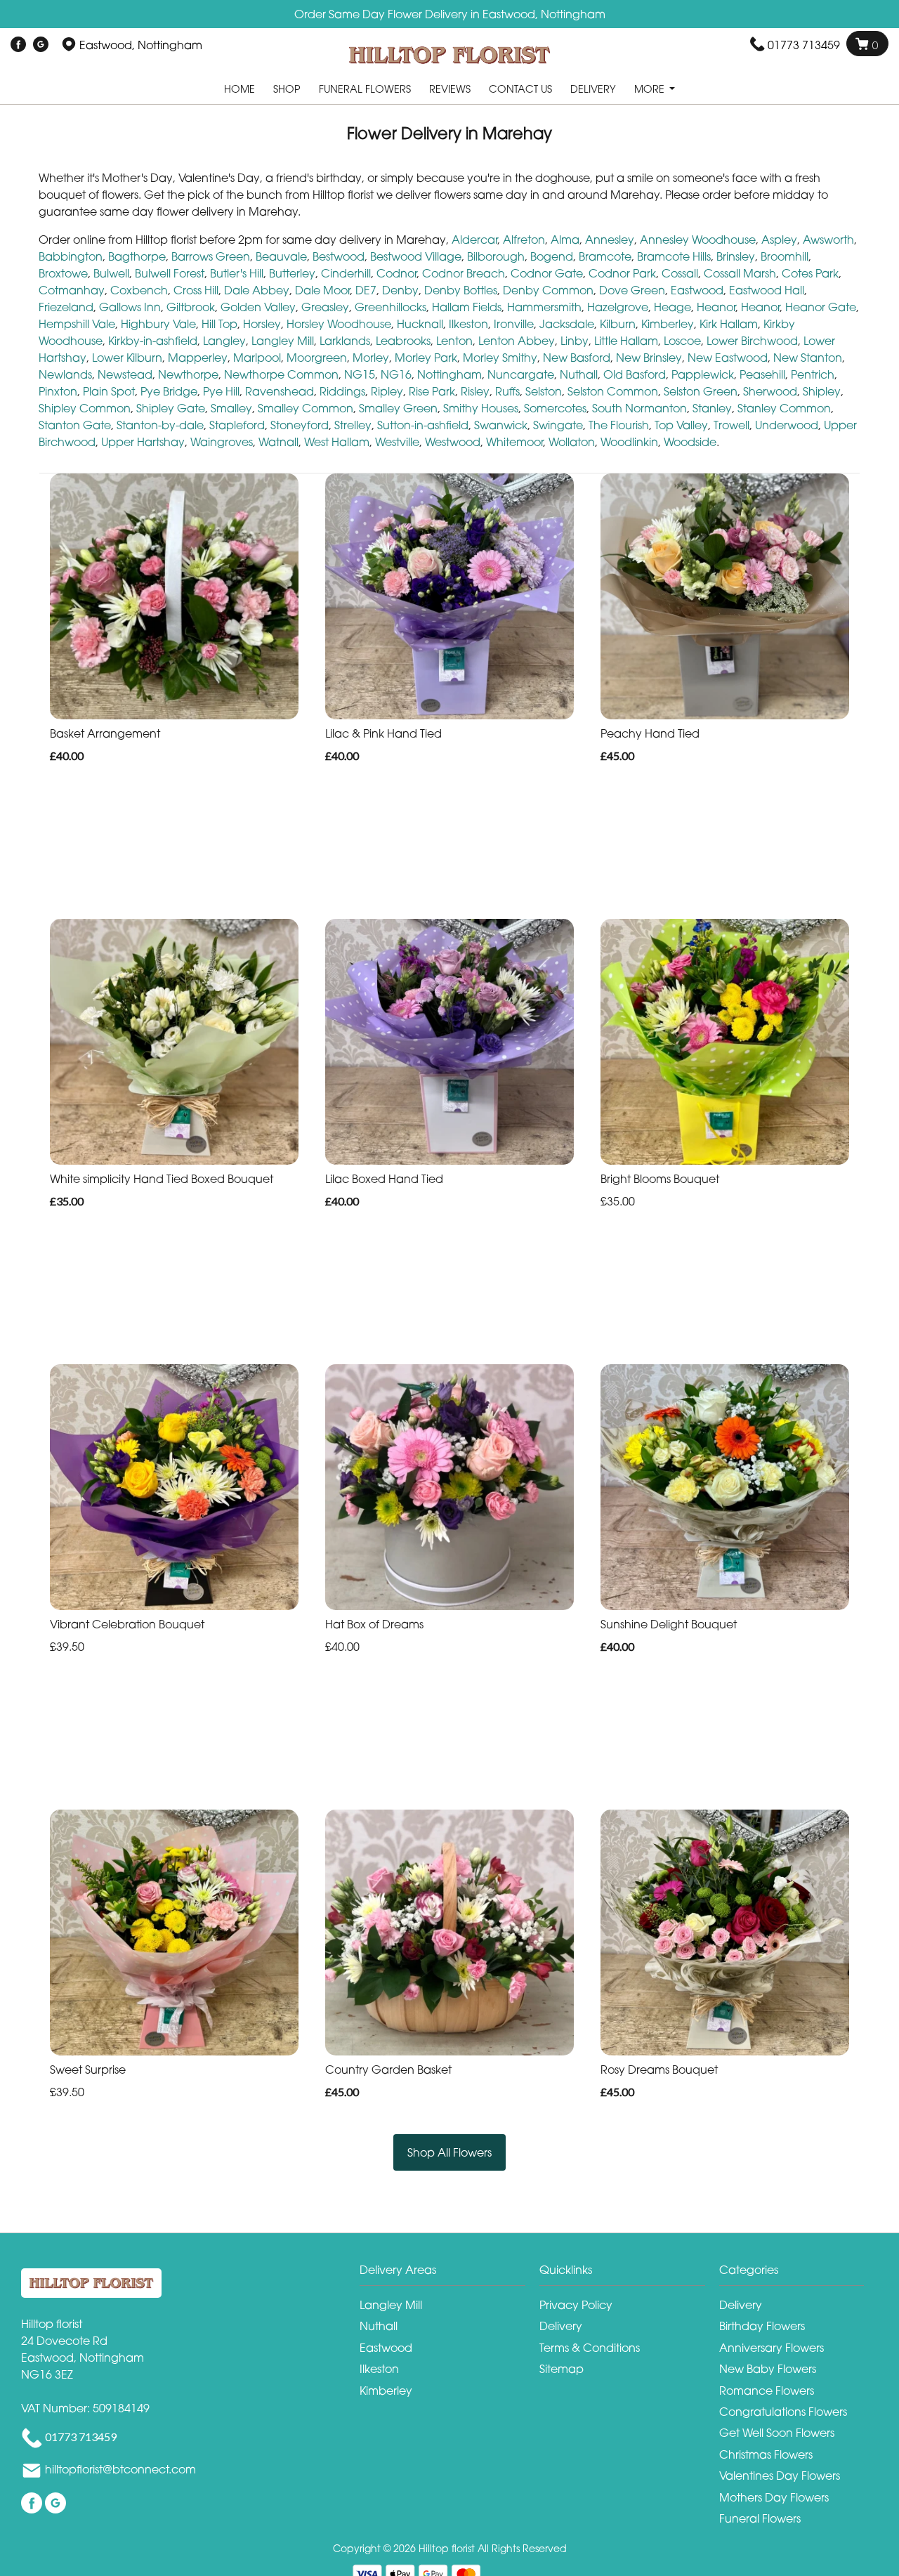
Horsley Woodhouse (339, 324)
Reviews (450, 89)
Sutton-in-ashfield (423, 425)
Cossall (680, 273)
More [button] (651, 89)
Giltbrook (191, 307)
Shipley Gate (171, 408)
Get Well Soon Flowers (777, 2433)
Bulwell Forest (170, 273)
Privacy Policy (576, 2305)
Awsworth (828, 240)
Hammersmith (544, 307)
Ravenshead (280, 391)
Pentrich (813, 374)
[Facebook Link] (18, 45)
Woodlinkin (629, 442)
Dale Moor (322, 290)
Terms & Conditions (590, 2348)
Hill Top (219, 324)
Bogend (552, 256)
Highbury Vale (158, 324)
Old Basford (635, 374)
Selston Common (613, 391)
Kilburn (618, 324)
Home (239, 89)
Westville (397, 442)
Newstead (125, 374)
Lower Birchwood (752, 341)
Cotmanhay (72, 290)
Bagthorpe (137, 256)
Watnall (278, 442)
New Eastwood (728, 358)
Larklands (345, 341)
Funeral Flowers (365, 89)
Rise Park (432, 391)
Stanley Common (784, 408)
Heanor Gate (821, 307)
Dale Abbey (257, 290)
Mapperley (198, 358)
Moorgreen (317, 358)
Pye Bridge (169, 391)
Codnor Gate (547, 273)
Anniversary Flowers (772, 2348)
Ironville (514, 324)
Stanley (712, 408)
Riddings (342, 391)
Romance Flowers (767, 2391)
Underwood (787, 425)
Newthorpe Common (281, 374)
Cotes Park (810, 273)
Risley (475, 391)
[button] (449, 2274)
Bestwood (339, 256)
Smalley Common (306, 408)
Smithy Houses (481, 408)
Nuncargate (521, 374)
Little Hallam (626, 341)
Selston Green (701, 391)
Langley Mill (283, 341)
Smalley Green (398, 408)
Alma (565, 240)
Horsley (262, 324)
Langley (224, 341)
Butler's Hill (237, 273)
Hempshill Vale (77, 324)
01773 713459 (804, 45)
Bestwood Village (416, 256)
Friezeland (66, 307)
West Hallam (337, 442)
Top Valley (681, 425)
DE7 (366, 290)
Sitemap (562, 2369)
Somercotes (555, 408)
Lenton (454, 341)
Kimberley (668, 324)
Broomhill (785, 256)
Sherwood (770, 391)
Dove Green (632, 290)
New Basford (577, 358)
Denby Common (548, 290)
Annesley (610, 240)
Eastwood (697, 290)
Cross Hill (196, 290)
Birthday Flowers (762, 2326)
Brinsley (736, 256)
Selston (544, 391)
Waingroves (222, 442)
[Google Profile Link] (41, 45)
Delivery (593, 89)
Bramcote (605, 256)
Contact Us (520, 89)
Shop (287, 89)
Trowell (731, 425)
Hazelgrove (618, 307)
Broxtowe (63, 273)
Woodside (690, 442)
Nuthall (579, 374)
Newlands (65, 374)
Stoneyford (300, 425)
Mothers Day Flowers (774, 2497)
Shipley (822, 391)
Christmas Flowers (766, 2454)
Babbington (71, 256)
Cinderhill (346, 273)
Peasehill (762, 374)
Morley (371, 358)
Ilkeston (468, 324)
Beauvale (281, 256)
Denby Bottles (461, 290)
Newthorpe (188, 374)
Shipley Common (85, 408)
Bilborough (496, 256)
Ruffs (507, 391)
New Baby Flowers (768, 2369)
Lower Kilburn (127, 358)
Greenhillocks (391, 307)
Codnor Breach (464, 273)
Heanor (716, 307)
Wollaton (572, 442)
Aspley (779, 240)
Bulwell (111, 273)
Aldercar (474, 240)
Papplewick (703, 374)
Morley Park (426, 358)
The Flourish (619, 425)
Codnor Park (622, 273)
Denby (400, 290)
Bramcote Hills (674, 256)
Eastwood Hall (767, 290)
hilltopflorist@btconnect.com (120, 2470)
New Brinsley (649, 358)
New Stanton (808, 358)
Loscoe (682, 341)
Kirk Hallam (729, 324)
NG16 (396, 374)
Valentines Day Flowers (780, 2476)
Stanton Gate (75, 425)
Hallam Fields (467, 307)
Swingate (558, 425)
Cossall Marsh (740, 273)
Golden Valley (258, 307)
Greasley (325, 307)
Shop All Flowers (449, 2152)
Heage (672, 307)
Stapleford (237, 425)
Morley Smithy (500, 358)
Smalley (231, 408)
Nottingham (449, 374)
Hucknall (420, 324)
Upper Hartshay (143, 442)
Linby (575, 341)
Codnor (396, 273)
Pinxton (58, 391)
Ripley (387, 391)
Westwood (453, 442)
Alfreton (524, 240)
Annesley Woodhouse (698, 240)
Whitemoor (514, 442)
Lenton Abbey (517, 341)
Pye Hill (221, 391)
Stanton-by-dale (160, 425)
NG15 (360, 374)
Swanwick (501, 425)
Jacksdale (567, 324)
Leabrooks (403, 341)
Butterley (292, 273)
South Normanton (639, 408)
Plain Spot (109, 391)
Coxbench (139, 290)
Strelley (353, 425)
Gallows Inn (130, 307)
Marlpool (257, 358)
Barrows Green (211, 256)
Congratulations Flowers (783, 2412)
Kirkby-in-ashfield (153, 341)
